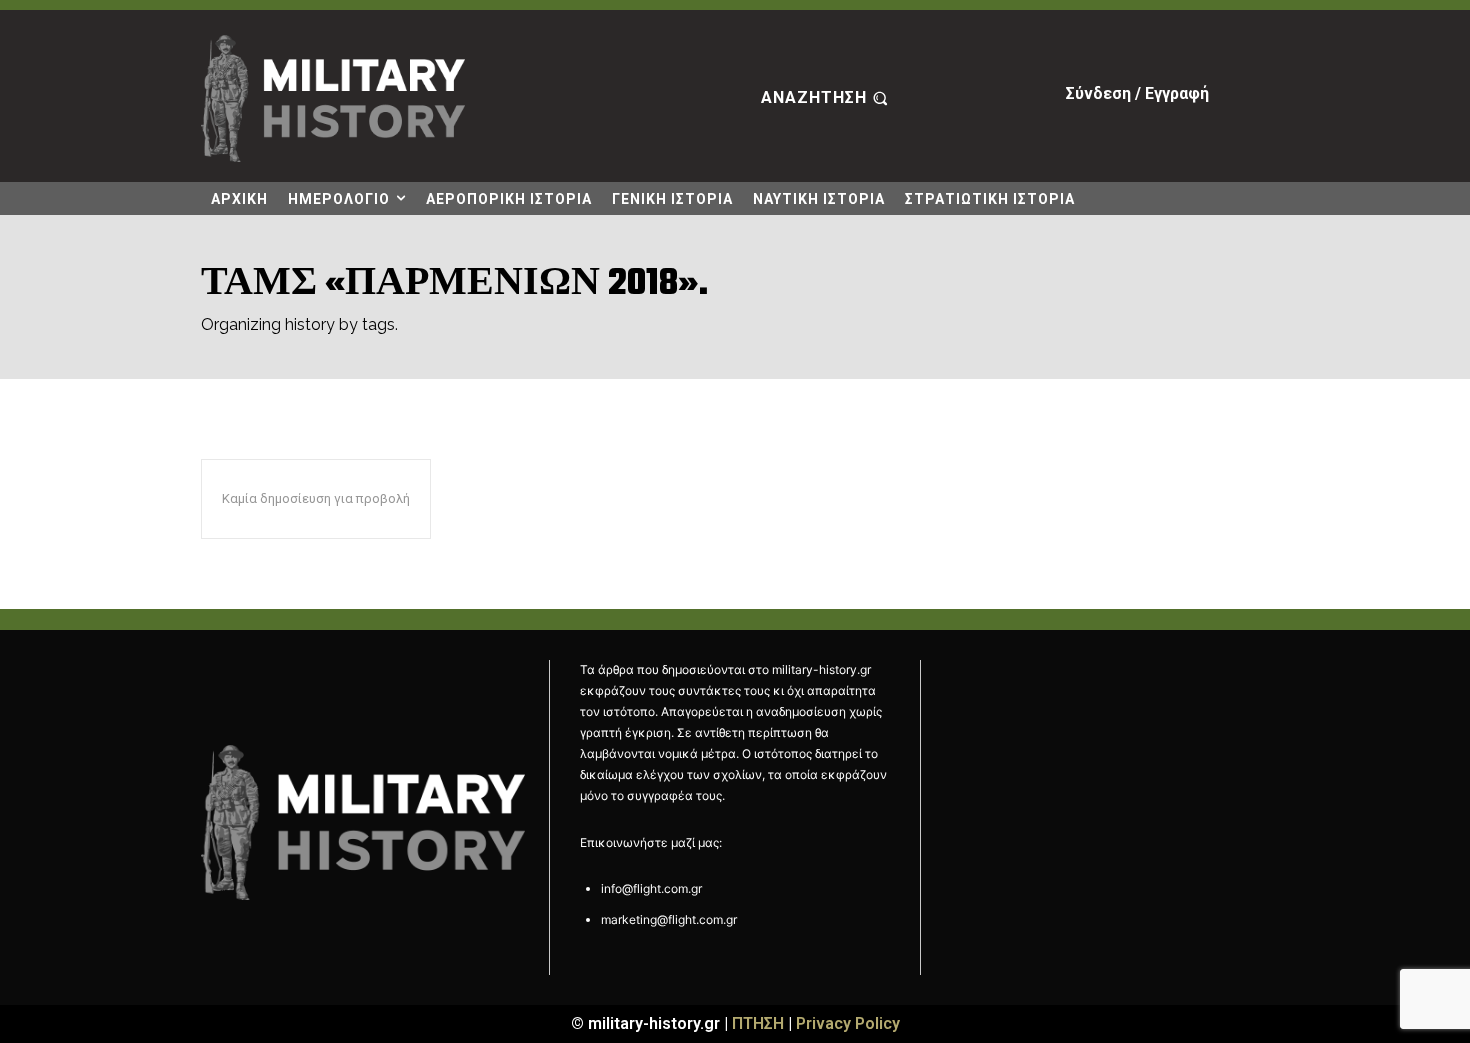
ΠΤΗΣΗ (758, 1023)
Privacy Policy (848, 1023)
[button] (827, 99)
